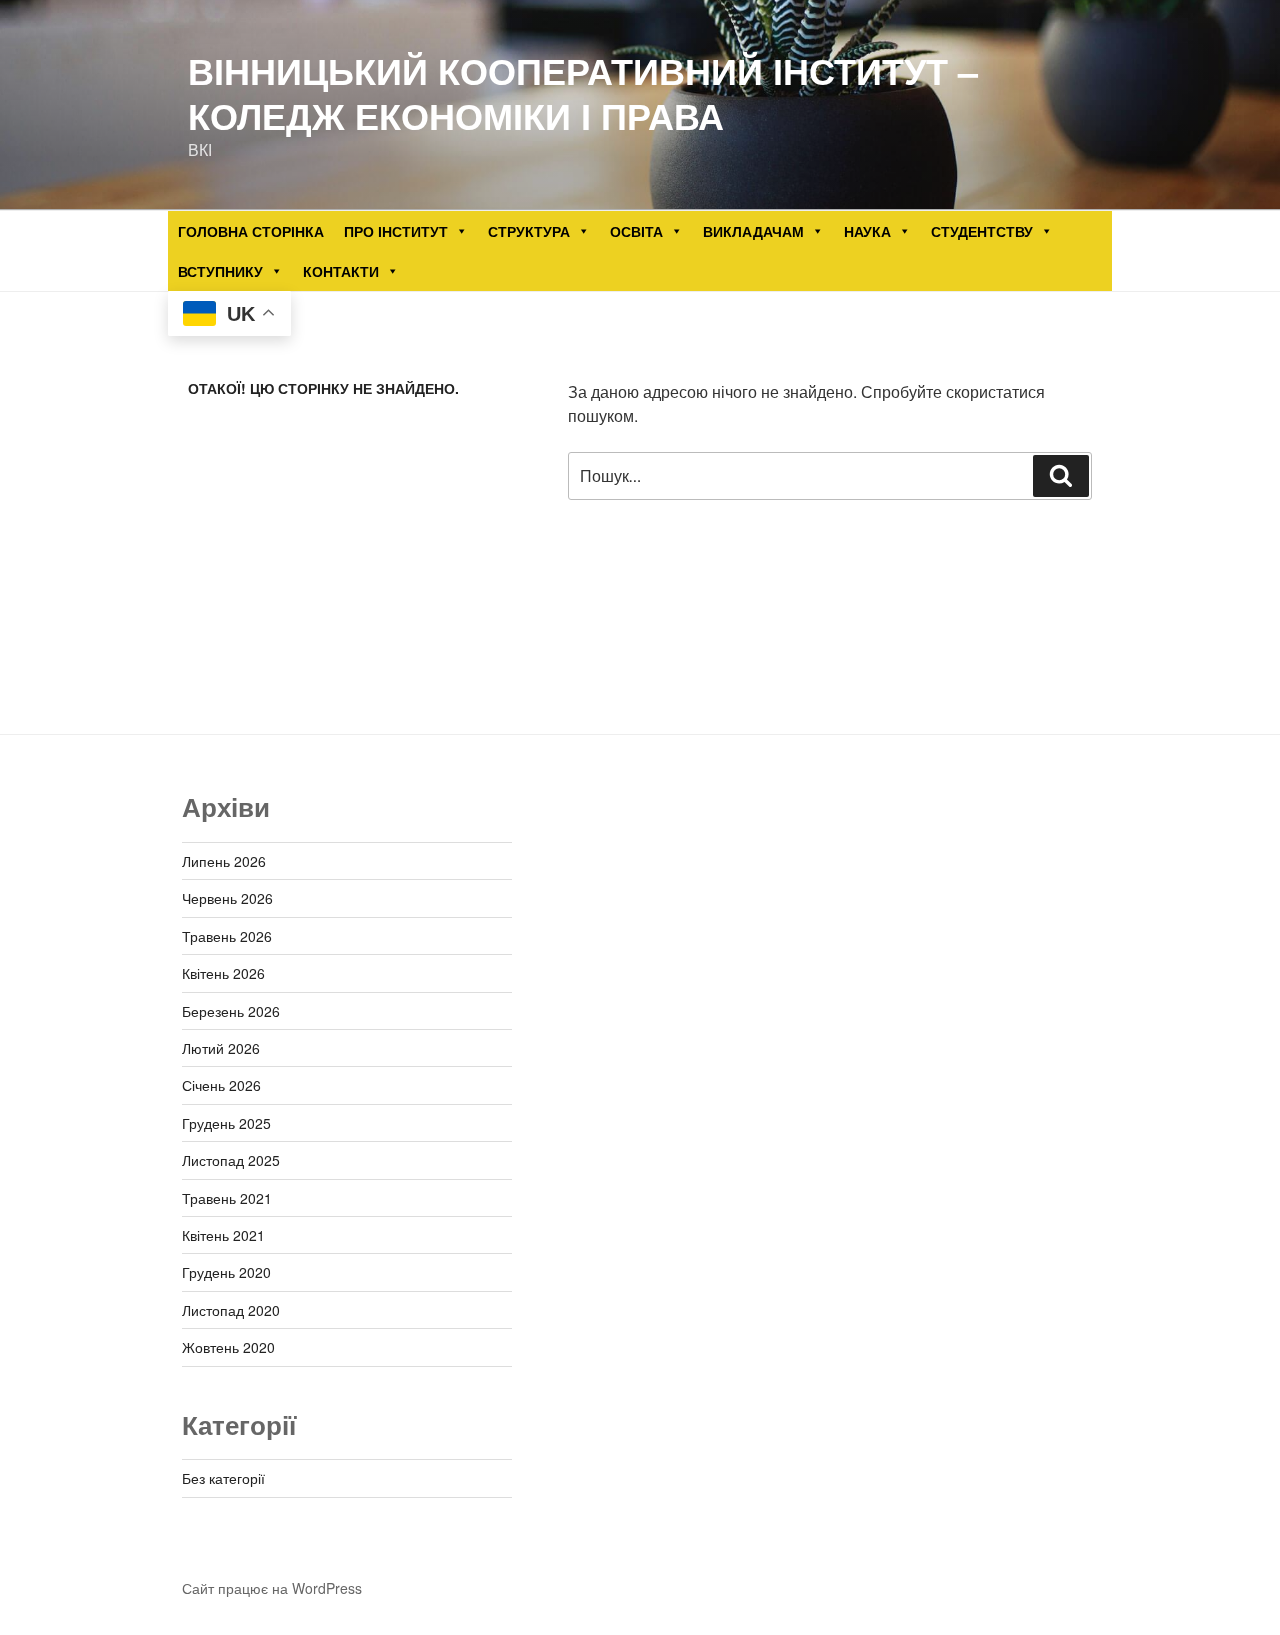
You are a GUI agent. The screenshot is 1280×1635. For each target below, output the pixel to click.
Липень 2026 (224, 861)
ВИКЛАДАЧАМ (753, 231)
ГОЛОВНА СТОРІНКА (251, 231)
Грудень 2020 (226, 1272)
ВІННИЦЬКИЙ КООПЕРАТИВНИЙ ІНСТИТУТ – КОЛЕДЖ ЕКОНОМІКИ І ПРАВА (583, 92)
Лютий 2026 (221, 1048)
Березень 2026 (231, 1011)
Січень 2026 (221, 1085)
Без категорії (223, 1478)
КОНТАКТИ (341, 271)
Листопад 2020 (231, 1310)
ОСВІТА (636, 231)
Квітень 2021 (223, 1235)
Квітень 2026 (223, 973)
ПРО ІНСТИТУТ (396, 231)
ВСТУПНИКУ (220, 271)
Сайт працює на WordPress (272, 1588)
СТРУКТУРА (529, 231)
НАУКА (867, 231)
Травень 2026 (227, 936)
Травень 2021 (227, 1198)
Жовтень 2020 (228, 1347)
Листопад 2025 (231, 1160)
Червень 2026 (227, 898)
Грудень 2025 (226, 1123)
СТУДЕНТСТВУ (982, 231)
